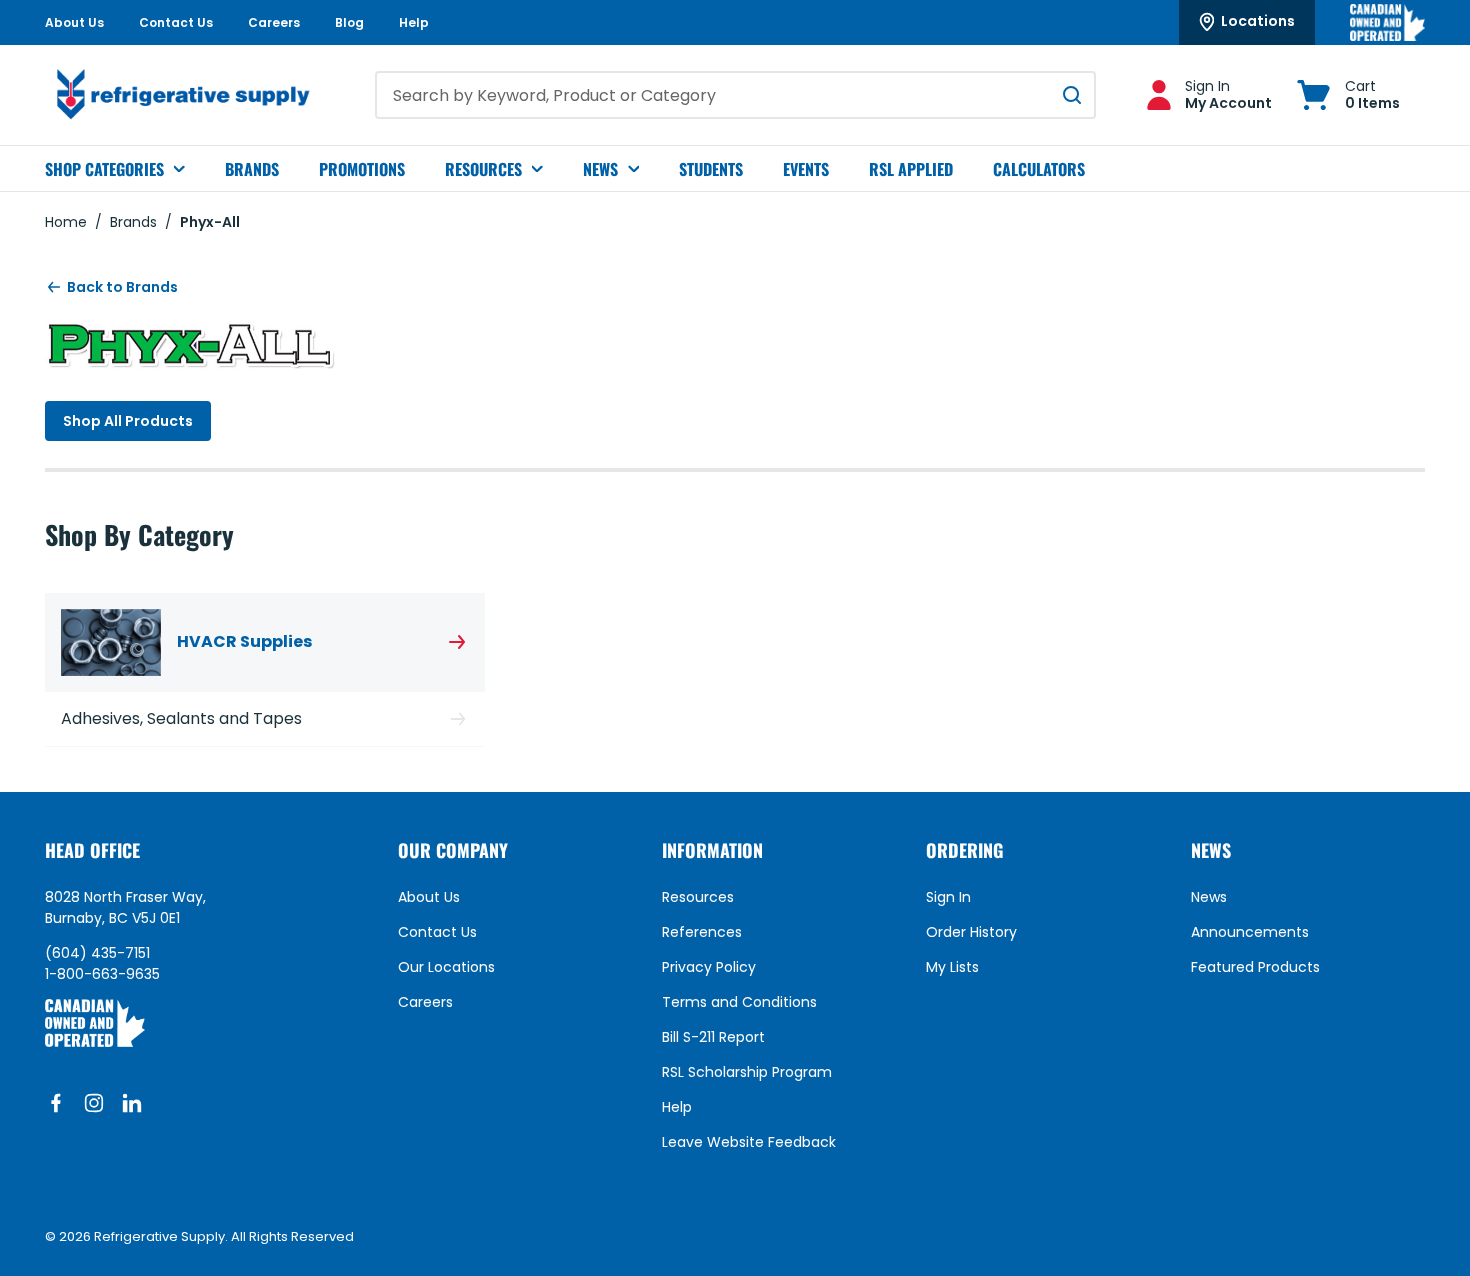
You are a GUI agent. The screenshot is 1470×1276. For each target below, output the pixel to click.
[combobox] (735, 95)
